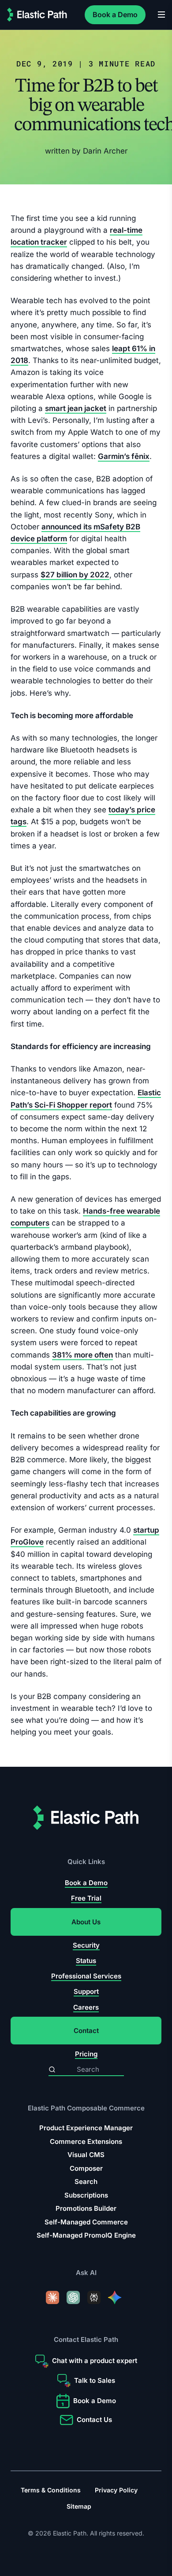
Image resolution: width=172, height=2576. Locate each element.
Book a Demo (115, 15)
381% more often (82, 1355)
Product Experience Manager (86, 2128)
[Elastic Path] (37, 15)
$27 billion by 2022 (75, 575)
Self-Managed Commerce (86, 2222)
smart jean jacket (76, 409)
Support (86, 1992)
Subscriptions (86, 2195)
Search (86, 2182)
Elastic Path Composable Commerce (86, 2108)
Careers (86, 2007)
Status (86, 1961)
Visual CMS (86, 2155)
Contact (86, 2031)
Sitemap (79, 2506)
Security (86, 1945)
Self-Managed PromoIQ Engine (86, 2235)
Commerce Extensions (86, 2141)
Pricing (86, 2054)
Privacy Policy (116, 2490)
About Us (86, 1922)
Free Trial (86, 1898)
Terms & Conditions (51, 2490)
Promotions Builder (86, 2208)
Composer (86, 2168)
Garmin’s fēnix (124, 456)
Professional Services (86, 1976)
